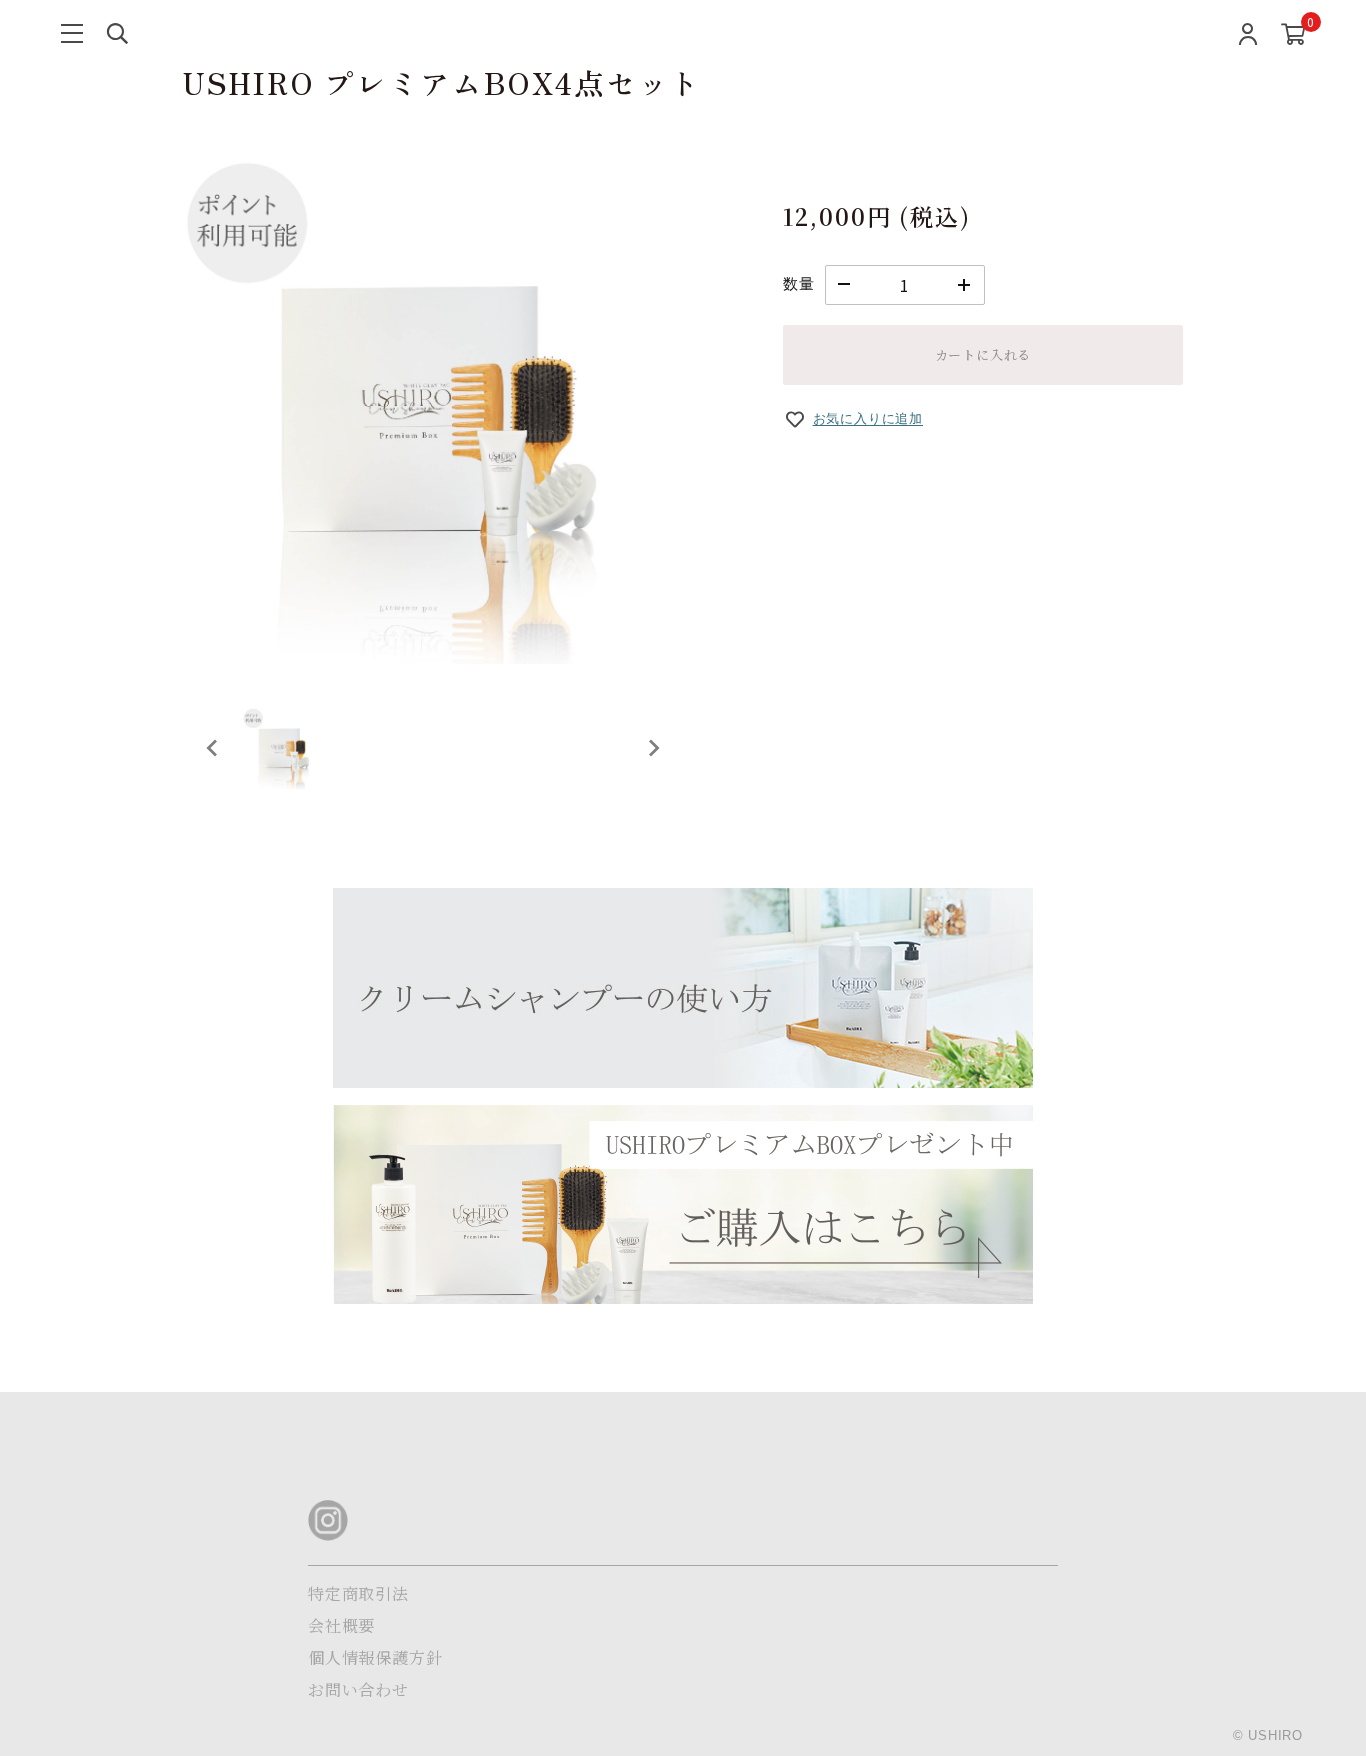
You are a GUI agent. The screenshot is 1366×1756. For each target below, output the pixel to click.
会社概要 (341, 1625)
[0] (1293, 37)
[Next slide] (653, 748)
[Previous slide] (213, 748)
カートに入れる (983, 354)
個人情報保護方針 (375, 1657)
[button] (283, 748)
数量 (799, 283)
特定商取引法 (358, 1593)
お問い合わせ (358, 1689)
